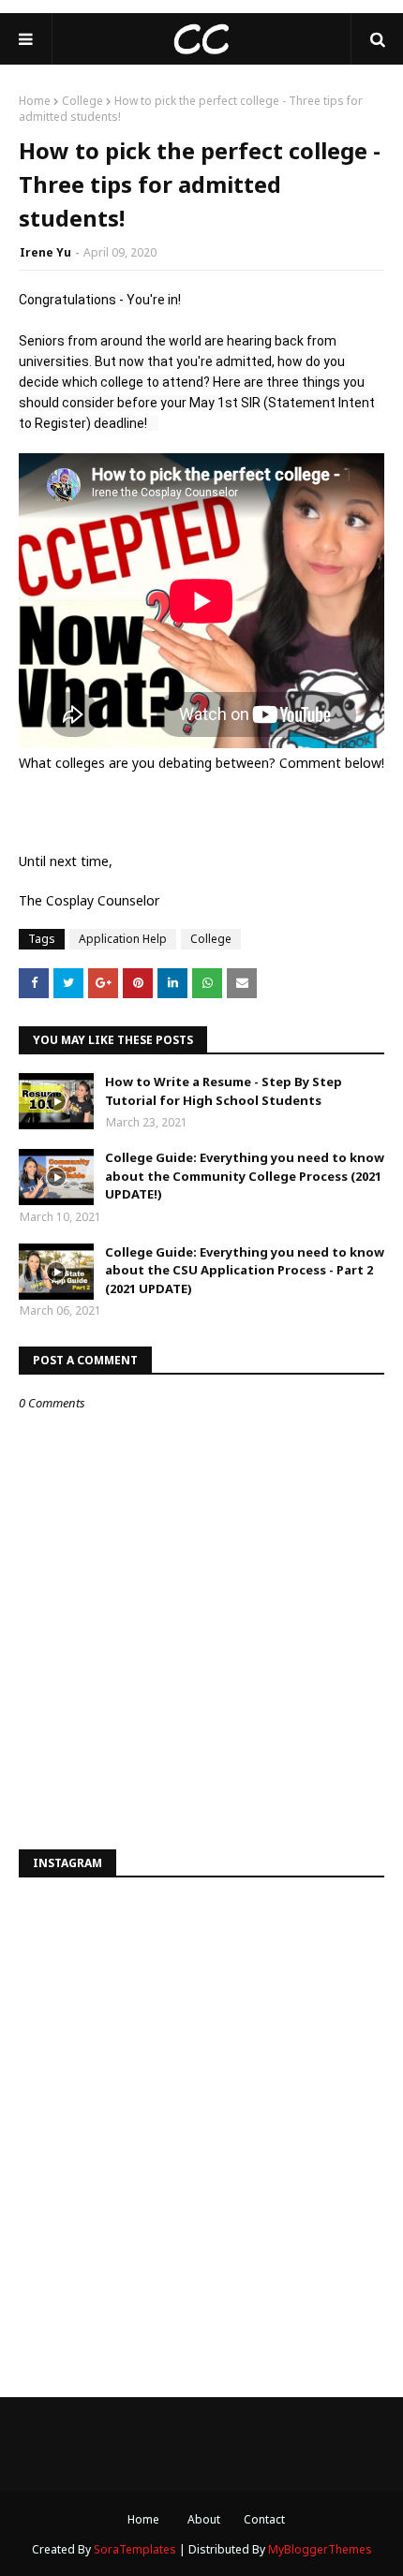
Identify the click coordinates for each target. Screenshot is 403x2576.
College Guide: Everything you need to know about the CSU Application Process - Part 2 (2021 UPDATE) (245, 1270)
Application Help (123, 939)
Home (35, 101)
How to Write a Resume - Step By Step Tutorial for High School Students (224, 1091)
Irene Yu (45, 252)
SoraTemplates (135, 2549)
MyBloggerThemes (320, 2549)
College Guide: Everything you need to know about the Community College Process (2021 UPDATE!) (245, 1176)
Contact (264, 2519)
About (204, 2519)
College (82, 101)
